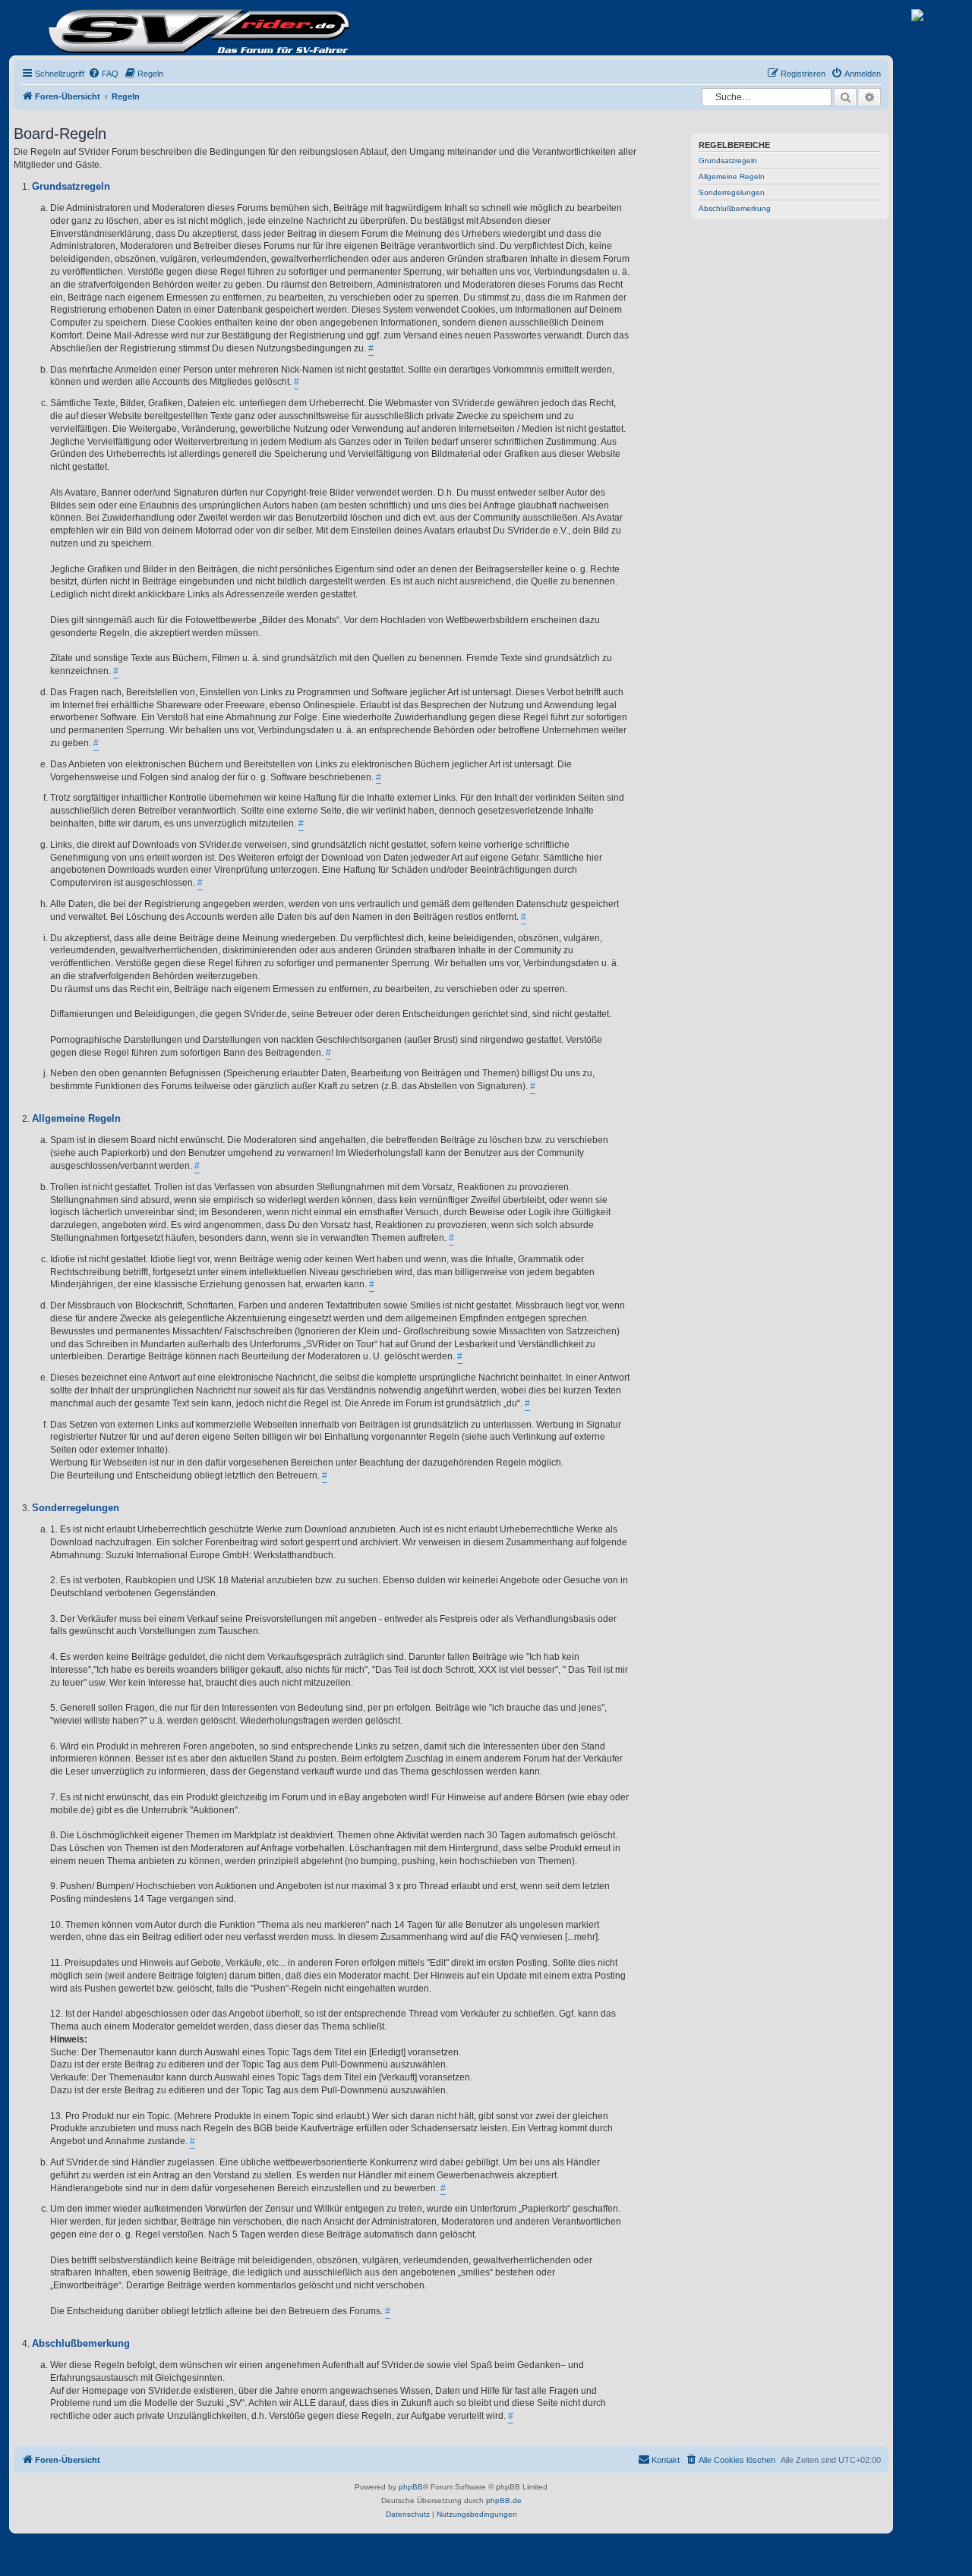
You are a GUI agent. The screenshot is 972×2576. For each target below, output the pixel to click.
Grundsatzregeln (728, 161)
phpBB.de (504, 2500)
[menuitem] (103, 74)
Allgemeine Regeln (732, 176)
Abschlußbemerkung (735, 208)
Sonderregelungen (732, 192)
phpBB (411, 2487)
